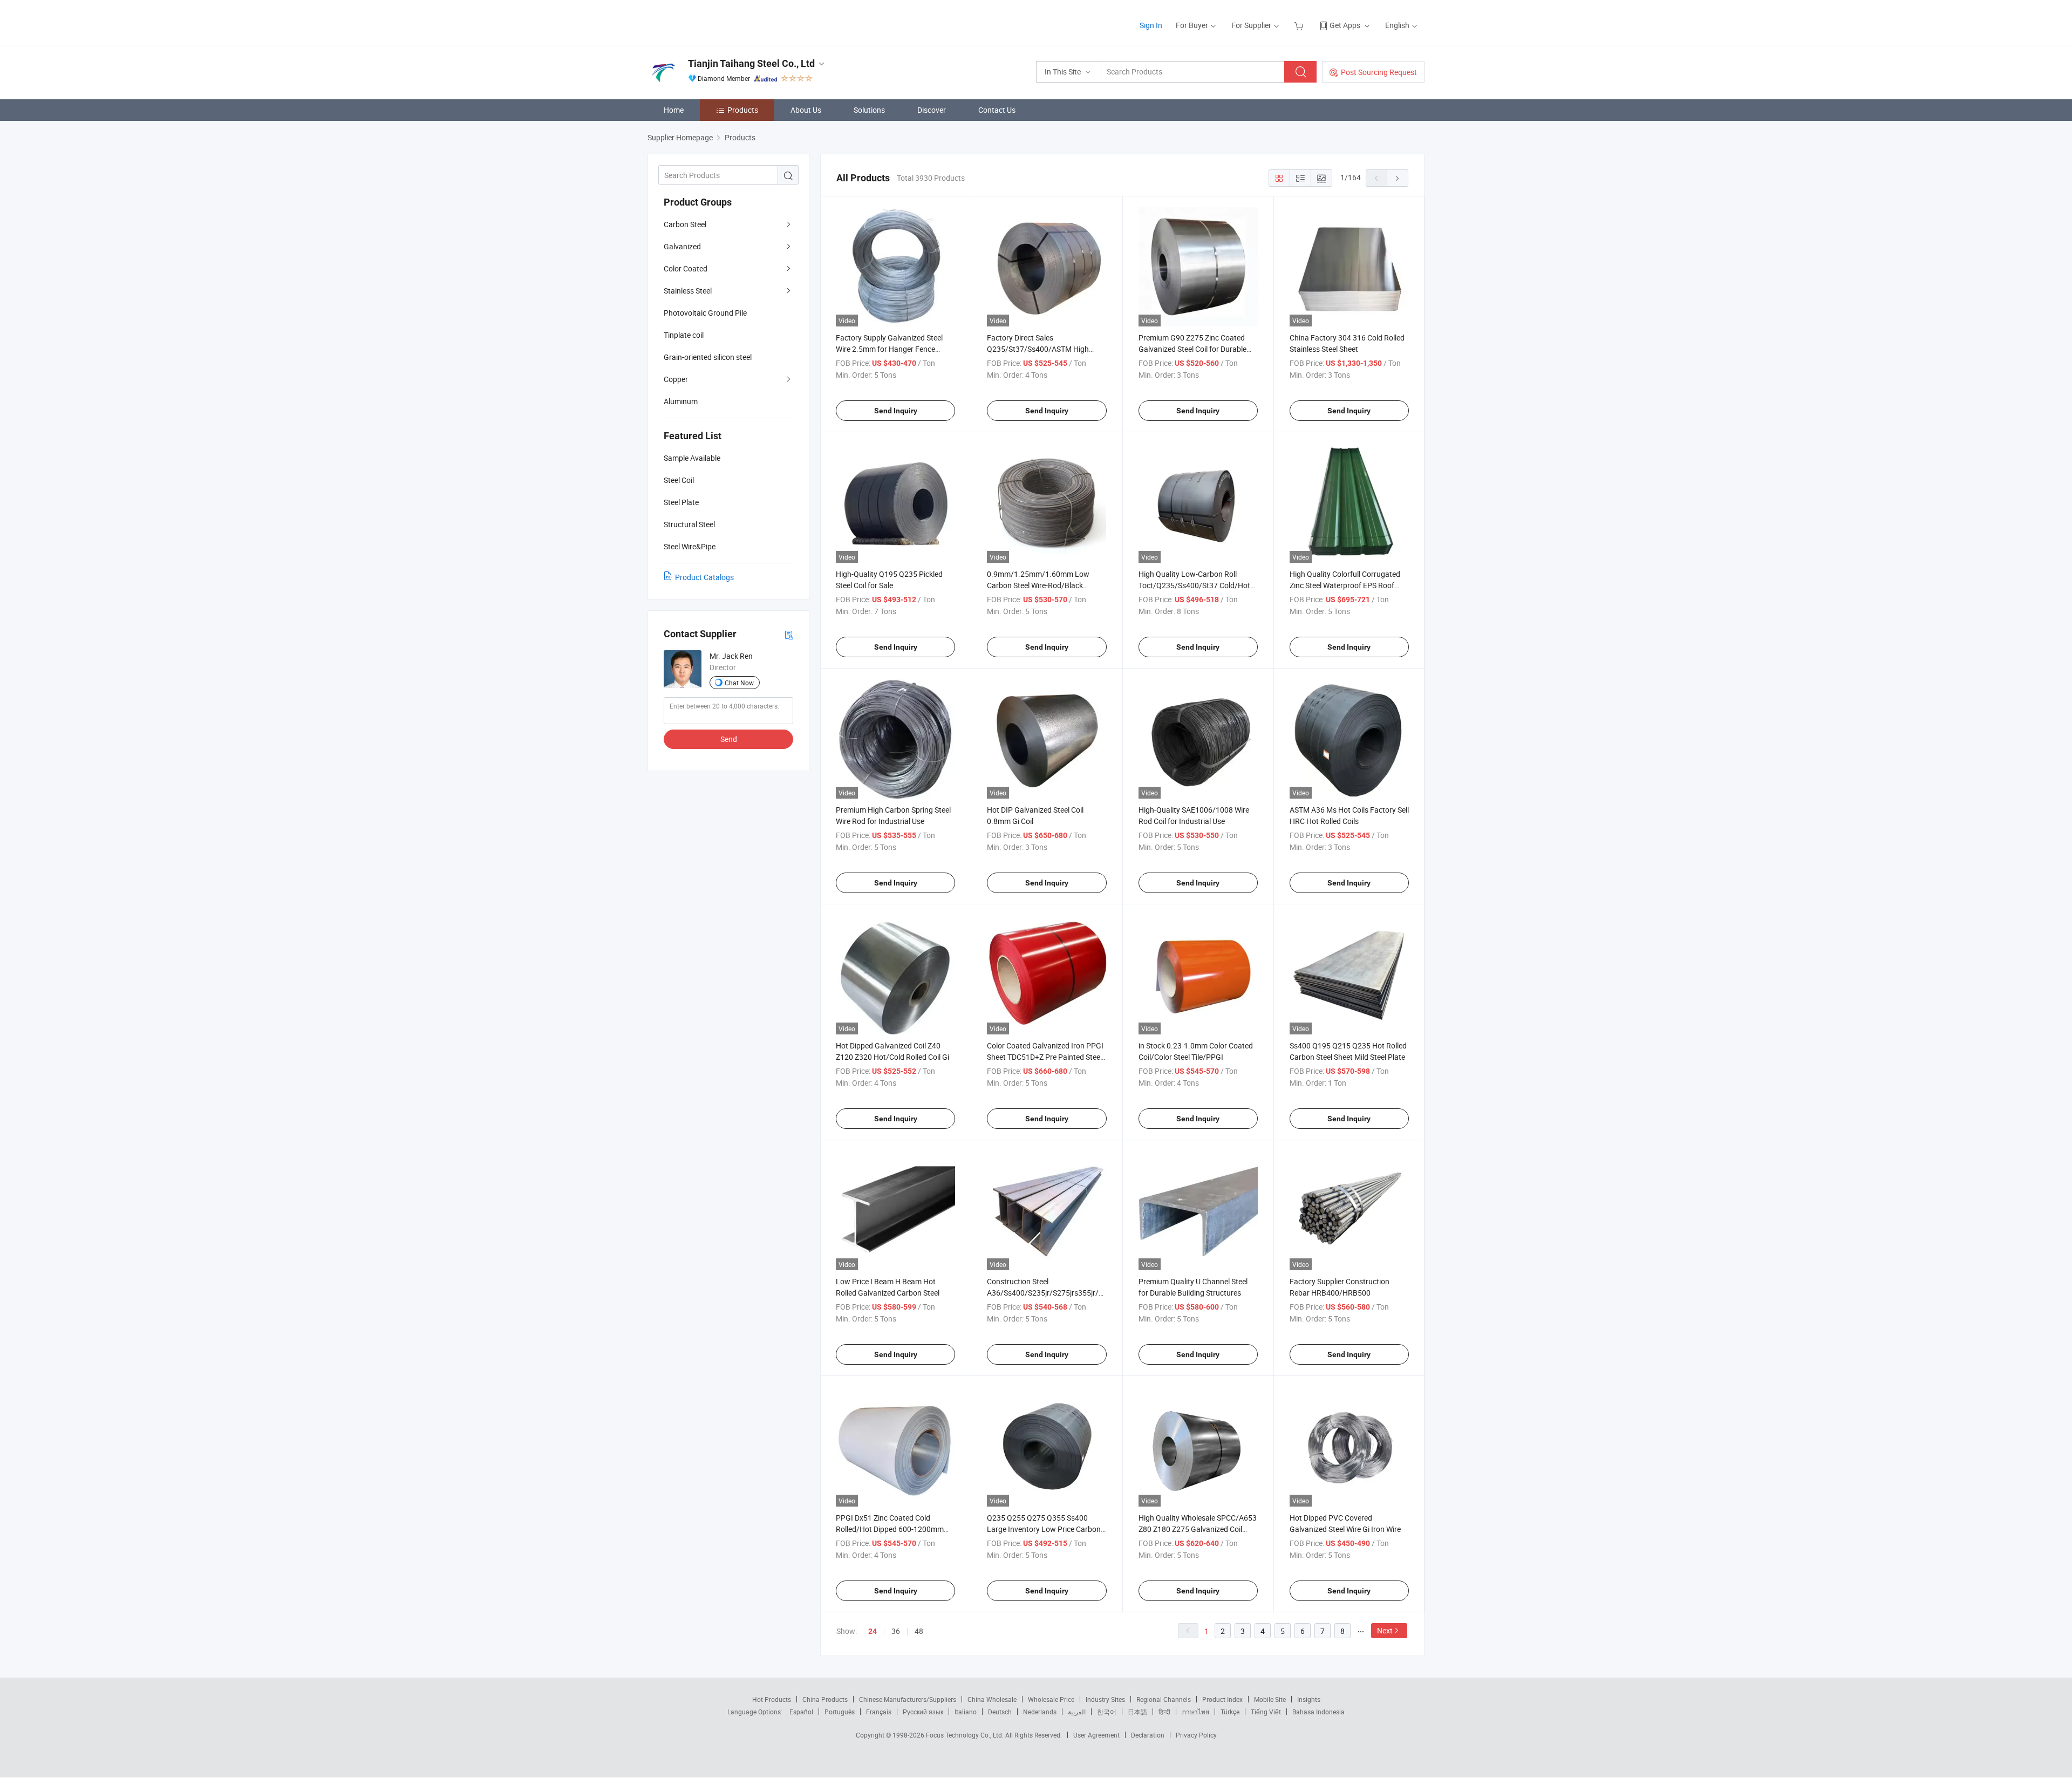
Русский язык (923, 1712)
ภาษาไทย (1195, 1712)
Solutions (869, 110)
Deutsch (1000, 1712)
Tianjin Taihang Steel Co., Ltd (751, 63)
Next (1385, 1630)
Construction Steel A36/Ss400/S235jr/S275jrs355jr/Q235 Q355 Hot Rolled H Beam (1052, 1293)
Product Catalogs (704, 577)
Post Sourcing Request (1379, 72)
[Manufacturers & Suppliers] (717, 21)
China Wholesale (992, 1699)
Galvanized (682, 246)
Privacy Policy (1196, 1735)
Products (743, 110)
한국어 (1107, 1712)
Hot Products (772, 1699)
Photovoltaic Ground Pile (705, 313)
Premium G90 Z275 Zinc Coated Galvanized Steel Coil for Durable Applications (1192, 349)
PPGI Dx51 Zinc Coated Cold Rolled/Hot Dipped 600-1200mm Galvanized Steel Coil (890, 1529)
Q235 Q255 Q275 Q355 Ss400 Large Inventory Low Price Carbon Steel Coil (1044, 1529)
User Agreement (1096, 1735)
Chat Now (739, 683)
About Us (806, 110)
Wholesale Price (1051, 1699)
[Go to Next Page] (1398, 178)
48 (919, 1631)
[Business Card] (789, 634)
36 (896, 1631)
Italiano (966, 1712)
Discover (932, 110)
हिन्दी (1164, 1712)
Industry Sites (1105, 1699)
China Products (825, 1699)
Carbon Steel (685, 224)
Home (674, 110)
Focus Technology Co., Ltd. (966, 1735)
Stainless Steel (688, 291)
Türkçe (1230, 1712)
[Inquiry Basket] (1300, 25)
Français (879, 1712)
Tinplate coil (684, 335)
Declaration (1148, 1735)
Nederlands (1040, 1712)
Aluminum (681, 401)
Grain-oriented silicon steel (708, 357)
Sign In (1151, 25)
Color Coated (686, 268)
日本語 (1137, 1712)
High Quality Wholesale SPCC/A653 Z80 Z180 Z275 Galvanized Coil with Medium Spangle (1198, 1529)
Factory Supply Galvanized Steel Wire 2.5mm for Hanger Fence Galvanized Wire (889, 349)
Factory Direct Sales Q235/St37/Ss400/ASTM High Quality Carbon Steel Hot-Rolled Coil (1046, 349)
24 (873, 1631)
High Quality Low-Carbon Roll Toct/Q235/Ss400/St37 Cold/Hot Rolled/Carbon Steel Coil (1194, 585)
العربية (1077, 1712)
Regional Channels (1164, 1699)
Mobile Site (1270, 1699)
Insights (1309, 1699)
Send (729, 739)
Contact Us (997, 110)
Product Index (1222, 1699)
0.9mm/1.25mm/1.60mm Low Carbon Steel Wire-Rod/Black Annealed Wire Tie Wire (1038, 585)
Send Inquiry (896, 411)
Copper (676, 379)
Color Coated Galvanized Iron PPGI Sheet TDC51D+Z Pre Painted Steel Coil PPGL (1045, 1057)
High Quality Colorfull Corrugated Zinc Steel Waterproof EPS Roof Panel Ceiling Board (1345, 585)
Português (840, 1712)
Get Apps (1345, 25)
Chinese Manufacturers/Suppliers (908, 1699)
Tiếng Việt (1266, 1712)
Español (801, 1712)
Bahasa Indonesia (1318, 1712)
